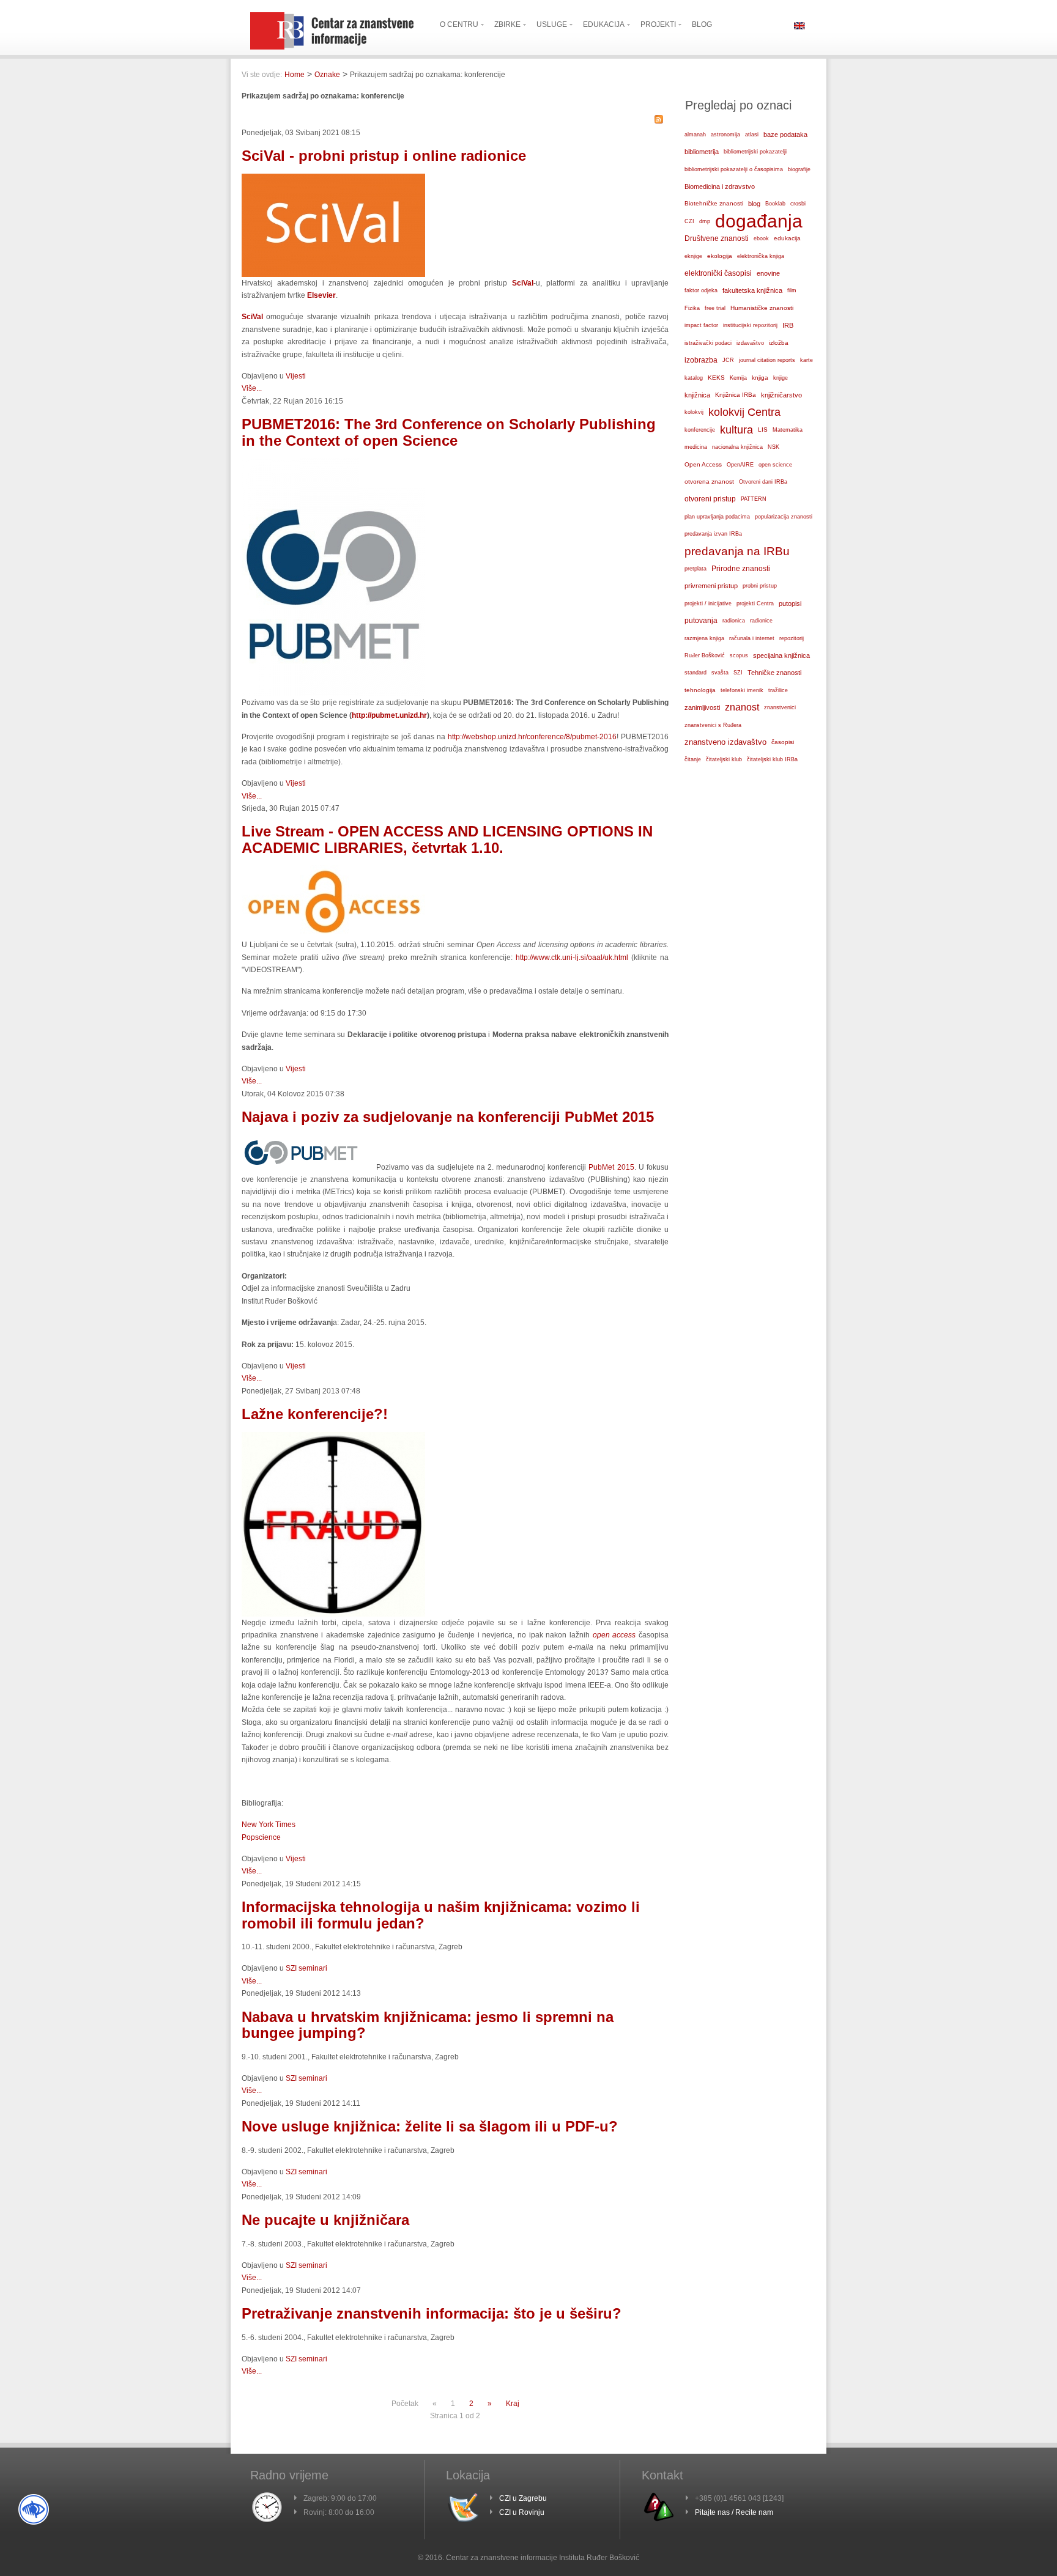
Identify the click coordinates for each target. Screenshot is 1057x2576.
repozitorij (792, 638)
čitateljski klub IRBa (772, 759)
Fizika (692, 308)
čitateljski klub (724, 759)
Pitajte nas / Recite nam (734, 2512)
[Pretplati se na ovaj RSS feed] (659, 119)
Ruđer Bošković (705, 655)
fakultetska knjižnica (752, 290)
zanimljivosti (702, 707)
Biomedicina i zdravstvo (720, 186)
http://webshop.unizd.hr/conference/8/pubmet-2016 (532, 737)
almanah (695, 135)
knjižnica (697, 395)
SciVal (254, 317)
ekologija (720, 256)
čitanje (693, 759)
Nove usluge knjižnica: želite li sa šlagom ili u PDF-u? (430, 2126)
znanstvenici (780, 707)
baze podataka (785, 135)
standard (695, 673)
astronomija (725, 135)
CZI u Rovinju (522, 2512)
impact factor (701, 325)
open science (775, 465)
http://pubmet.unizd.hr (389, 715)
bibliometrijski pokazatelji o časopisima (734, 169)
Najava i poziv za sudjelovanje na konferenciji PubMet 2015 (448, 1117)
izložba (779, 343)
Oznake (327, 75)
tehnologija (700, 690)
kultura (736, 430)
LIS (763, 430)
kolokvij (694, 412)
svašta (720, 672)
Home (295, 75)
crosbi (798, 204)
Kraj (513, 2404)
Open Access (703, 464)
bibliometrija (702, 152)
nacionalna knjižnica (737, 447)
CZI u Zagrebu (523, 2498)
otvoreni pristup (710, 499)
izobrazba (701, 360)
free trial (715, 308)
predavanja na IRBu (737, 551)
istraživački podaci (708, 343)
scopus (739, 655)
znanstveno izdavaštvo (725, 742)
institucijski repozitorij (750, 325)
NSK (773, 447)
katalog (694, 378)
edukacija (787, 238)
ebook (761, 238)
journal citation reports (767, 360)
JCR (728, 360)
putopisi (790, 603)
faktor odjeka (701, 290)
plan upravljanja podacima (717, 517)
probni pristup (760, 586)
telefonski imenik (742, 690)
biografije (799, 169)
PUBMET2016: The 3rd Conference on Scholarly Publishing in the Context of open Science (449, 432)
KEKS (716, 378)
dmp (705, 221)
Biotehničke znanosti (714, 203)
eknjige (693, 256)
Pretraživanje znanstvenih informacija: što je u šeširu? (432, 2313)
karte (807, 360)
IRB (788, 325)
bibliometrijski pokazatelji (755, 152)
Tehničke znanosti (774, 673)
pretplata (695, 568)
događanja (759, 221)
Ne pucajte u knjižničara (325, 2220)
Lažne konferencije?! (315, 1414)
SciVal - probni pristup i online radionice (384, 156)
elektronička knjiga (761, 256)
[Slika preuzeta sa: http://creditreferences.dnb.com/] (333, 1614)
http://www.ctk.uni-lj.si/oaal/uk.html (572, 958)
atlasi (752, 135)
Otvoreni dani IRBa (763, 482)
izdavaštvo (750, 343)
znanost (742, 707)
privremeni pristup (711, 586)
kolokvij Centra (744, 412)
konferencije (700, 430)
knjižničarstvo (781, 395)
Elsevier (321, 295)
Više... (252, 388)
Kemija (738, 378)
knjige (781, 378)
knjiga (760, 378)
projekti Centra (755, 603)
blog (754, 204)
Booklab (775, 204)
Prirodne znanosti (741, 569)
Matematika (788, 430)
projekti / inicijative (708, 603)
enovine (768, 273)
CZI (689, 221)
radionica (734, 621)
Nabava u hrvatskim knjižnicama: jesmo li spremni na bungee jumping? (428, 2025)
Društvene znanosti (717, 238)
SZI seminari (306, 1968)
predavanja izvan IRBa (713, 534)
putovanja (701, 620)
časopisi (783, 742)
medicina (696, 447)
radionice (761, 621)
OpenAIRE (740, 465)
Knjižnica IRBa (736, 395)
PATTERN (754, 499)
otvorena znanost (709, 482)
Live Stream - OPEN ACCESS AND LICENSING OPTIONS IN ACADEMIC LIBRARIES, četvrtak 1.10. (447, 839)
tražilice (778, 690)
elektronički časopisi (718, 273)
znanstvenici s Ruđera (713, 725)
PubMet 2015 (611, 1167)
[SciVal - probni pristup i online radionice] (333, 275)
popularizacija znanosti (784, 517)
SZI (738, 673)
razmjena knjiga (704, 638)
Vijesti (296, 376)
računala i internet (752, 638)
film (792, 290)
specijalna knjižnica (781, 655)
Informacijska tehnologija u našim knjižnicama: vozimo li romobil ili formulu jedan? (441, 1915)
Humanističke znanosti (762, 308)
